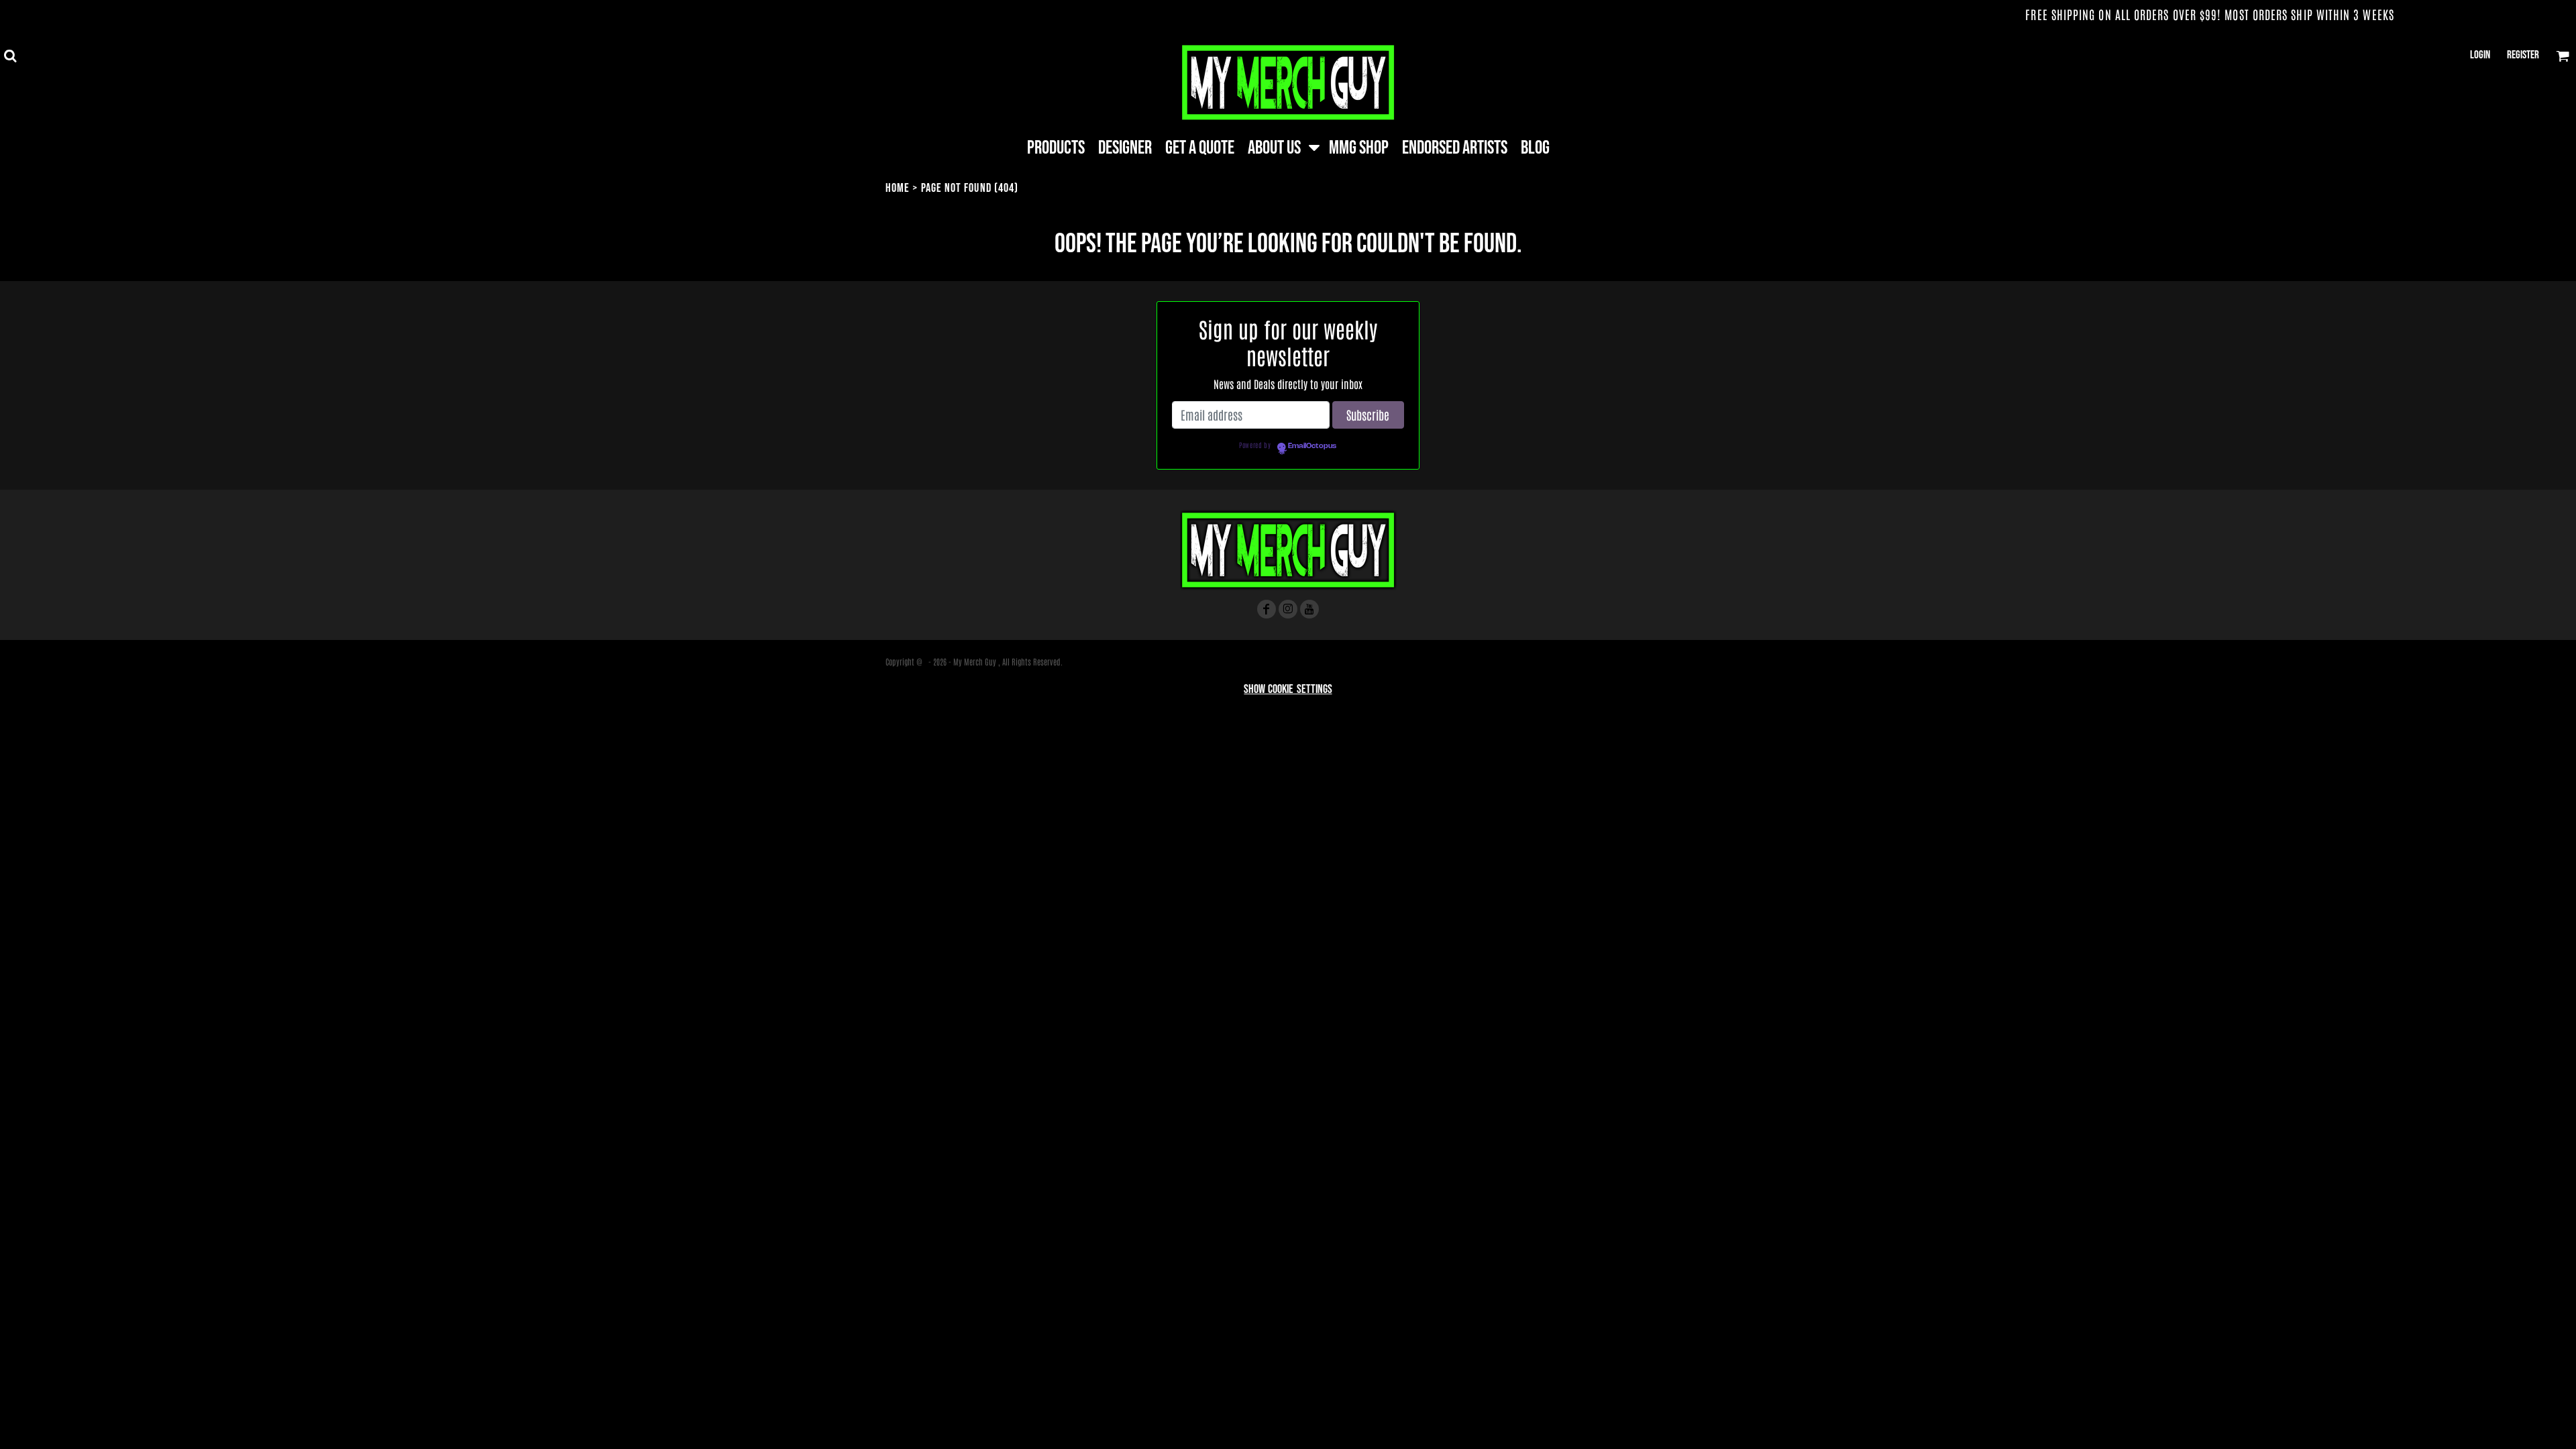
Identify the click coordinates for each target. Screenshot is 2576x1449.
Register (2523, 55)
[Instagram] (1288, 609)
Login (2480, 55)
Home (898, 188)
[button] (10, 56)
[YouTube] (1309, 609)
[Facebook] (1267, 609)
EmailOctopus (1312, 446)
